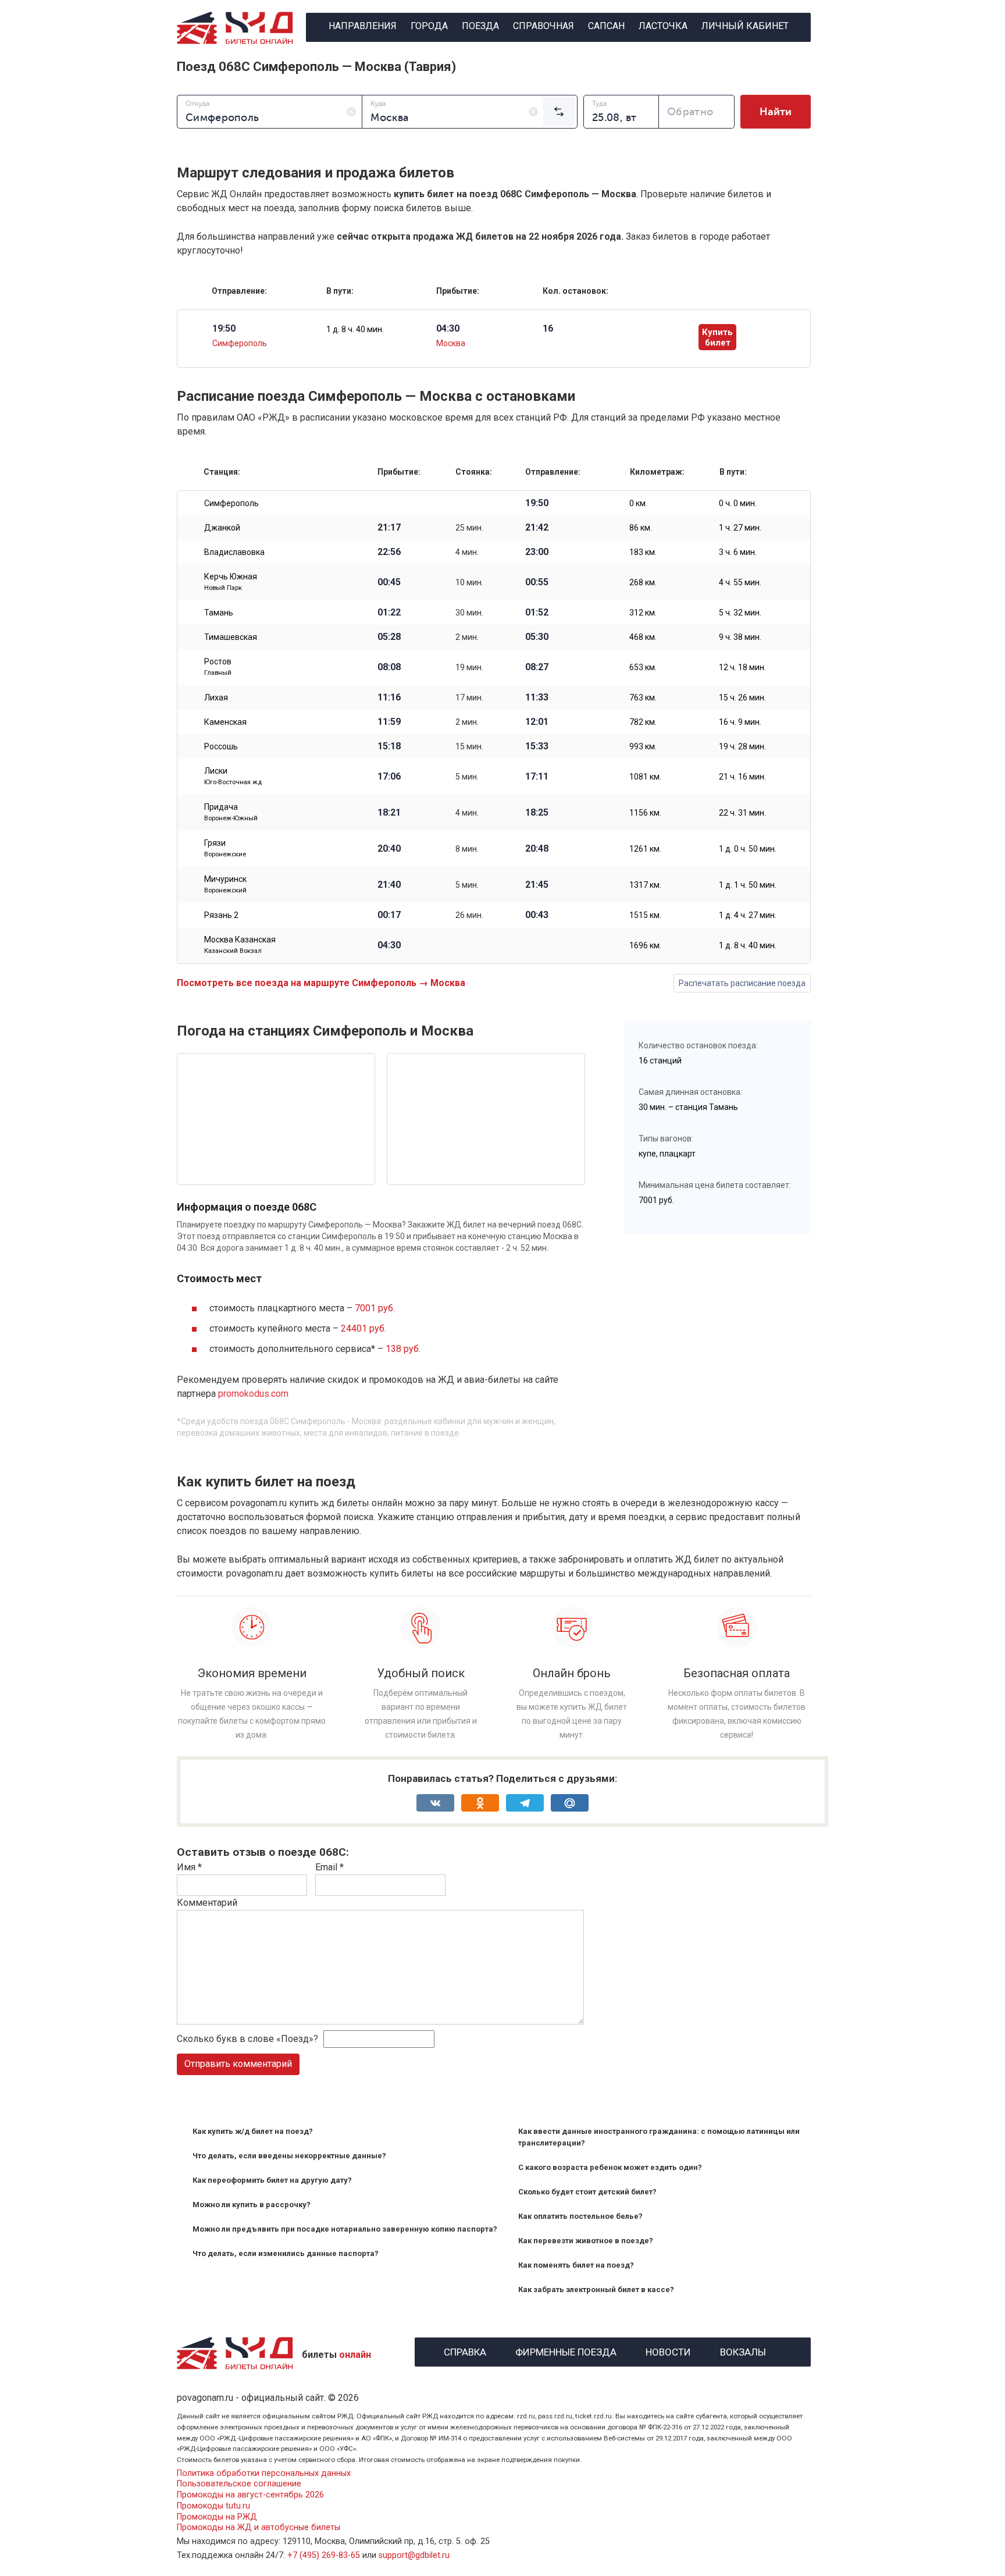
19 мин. (469, 667)
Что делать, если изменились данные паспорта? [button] (286, 2253)
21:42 (537, 528)
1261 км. (645, 849)
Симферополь (240, 343)
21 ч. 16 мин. (742, 777)
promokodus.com (253, 1394)
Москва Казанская (240, 945)
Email (329, 1867)
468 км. (643, 637)
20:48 (537, 849)
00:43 (537, 915)
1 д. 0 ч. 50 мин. (748, 849)
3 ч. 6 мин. (738, 552)
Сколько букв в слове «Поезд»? (247, 2039)
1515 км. (645, 915)
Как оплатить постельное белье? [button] (580, 2216)
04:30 (389, 945)
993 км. (643, 746)
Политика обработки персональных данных (264, 2473)
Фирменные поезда (566, 2351)
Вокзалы (743, 2351)
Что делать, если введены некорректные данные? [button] (289, 2156)
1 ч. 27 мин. (740, 528)
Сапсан (606, 26)
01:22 (389, 613)
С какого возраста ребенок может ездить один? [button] (610, 2167)
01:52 (537, 613)
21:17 (389, 528)
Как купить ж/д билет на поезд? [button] (253, 2131)
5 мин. (467, 777)
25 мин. (469, 528)
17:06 (389, 777)
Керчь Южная (231, 582)
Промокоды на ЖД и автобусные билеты (259, 2527)
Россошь (221, 746)
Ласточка (663, 26)
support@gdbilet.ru (414, 2555)
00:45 (389, 582)
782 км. (643, 722)
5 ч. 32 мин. (740, 613)
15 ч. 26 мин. (742, 698)
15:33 (537, 746)
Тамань (219, 613)
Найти (776, 112)
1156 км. (645, 813)
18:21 (389, 813)
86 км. (641, 528)
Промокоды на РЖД (217, 2517)
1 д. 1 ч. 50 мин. (748, 885)
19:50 (537, 503)
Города (429, 26)
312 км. (643, 613)
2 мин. (467, 637)
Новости (668, 2351)
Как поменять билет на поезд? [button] (576, 2265)
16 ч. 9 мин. (740, 722)
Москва (451, 343)
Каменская (225, 722)
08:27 (537, 667)
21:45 (537, 885)
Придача (231, 812)
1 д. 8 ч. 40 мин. (355, 329)
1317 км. (645, 885)
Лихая (216, 698)
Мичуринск (225, 884)
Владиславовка (234, 552)
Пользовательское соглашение (239, 2484)
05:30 (537, 637)
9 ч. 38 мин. (740, 637)
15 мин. (469, 746)
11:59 (389, 722)
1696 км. (645, 945)
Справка (465, 2351)
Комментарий (207, 1903)
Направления (363, 26)
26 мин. (469, 915)
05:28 (389, 637)
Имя (189, 1867)
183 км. (643, 552)
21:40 (389, 885)
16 (548, 329)
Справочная (544, 26)
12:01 (537, 722)
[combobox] (270, 112)
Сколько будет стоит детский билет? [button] (587, 2192)
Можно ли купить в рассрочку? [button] (252, 2205)
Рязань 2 (221, 915)
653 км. (643, 667)
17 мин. (469, 698)
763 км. (643, 698)
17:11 (537, 777)
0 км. (638, 503)
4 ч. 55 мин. (740, 582)
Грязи (225, 848)
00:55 (537, 582)
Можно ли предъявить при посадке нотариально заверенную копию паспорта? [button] (345, 2229)
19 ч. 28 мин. (742, 746)
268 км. (643, 582)
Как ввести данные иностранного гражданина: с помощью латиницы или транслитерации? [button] (659, 2137)
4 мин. (467, 552)
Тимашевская (231, 637)
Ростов (218, 667)
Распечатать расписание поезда (742, 983)
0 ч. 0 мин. (738, 503)
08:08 (389, 667)
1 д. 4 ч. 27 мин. (748, 915)
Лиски (233, 776)
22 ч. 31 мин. (742, 813)
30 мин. (469, 613)
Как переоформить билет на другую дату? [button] (272, 2180)
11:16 (389, 698)
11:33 (537, 698)
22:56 (389, 552)
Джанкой (222, 528)
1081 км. (645, 777)
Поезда (480, 26)
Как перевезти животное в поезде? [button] (586, 2241)
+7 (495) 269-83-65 (324, 2555)
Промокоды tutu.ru (213, 2506)
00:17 (389, 915)
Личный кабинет (745, 26)
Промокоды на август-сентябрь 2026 (250, 2495)
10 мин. (469, 582)
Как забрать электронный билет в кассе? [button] (596, 2289)
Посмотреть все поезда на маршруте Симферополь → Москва (321, 983)
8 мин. (467, 849)
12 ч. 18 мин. (742, 667)
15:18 (389, 746)
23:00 (537, 552)
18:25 (537, 813)
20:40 (389, 849)
